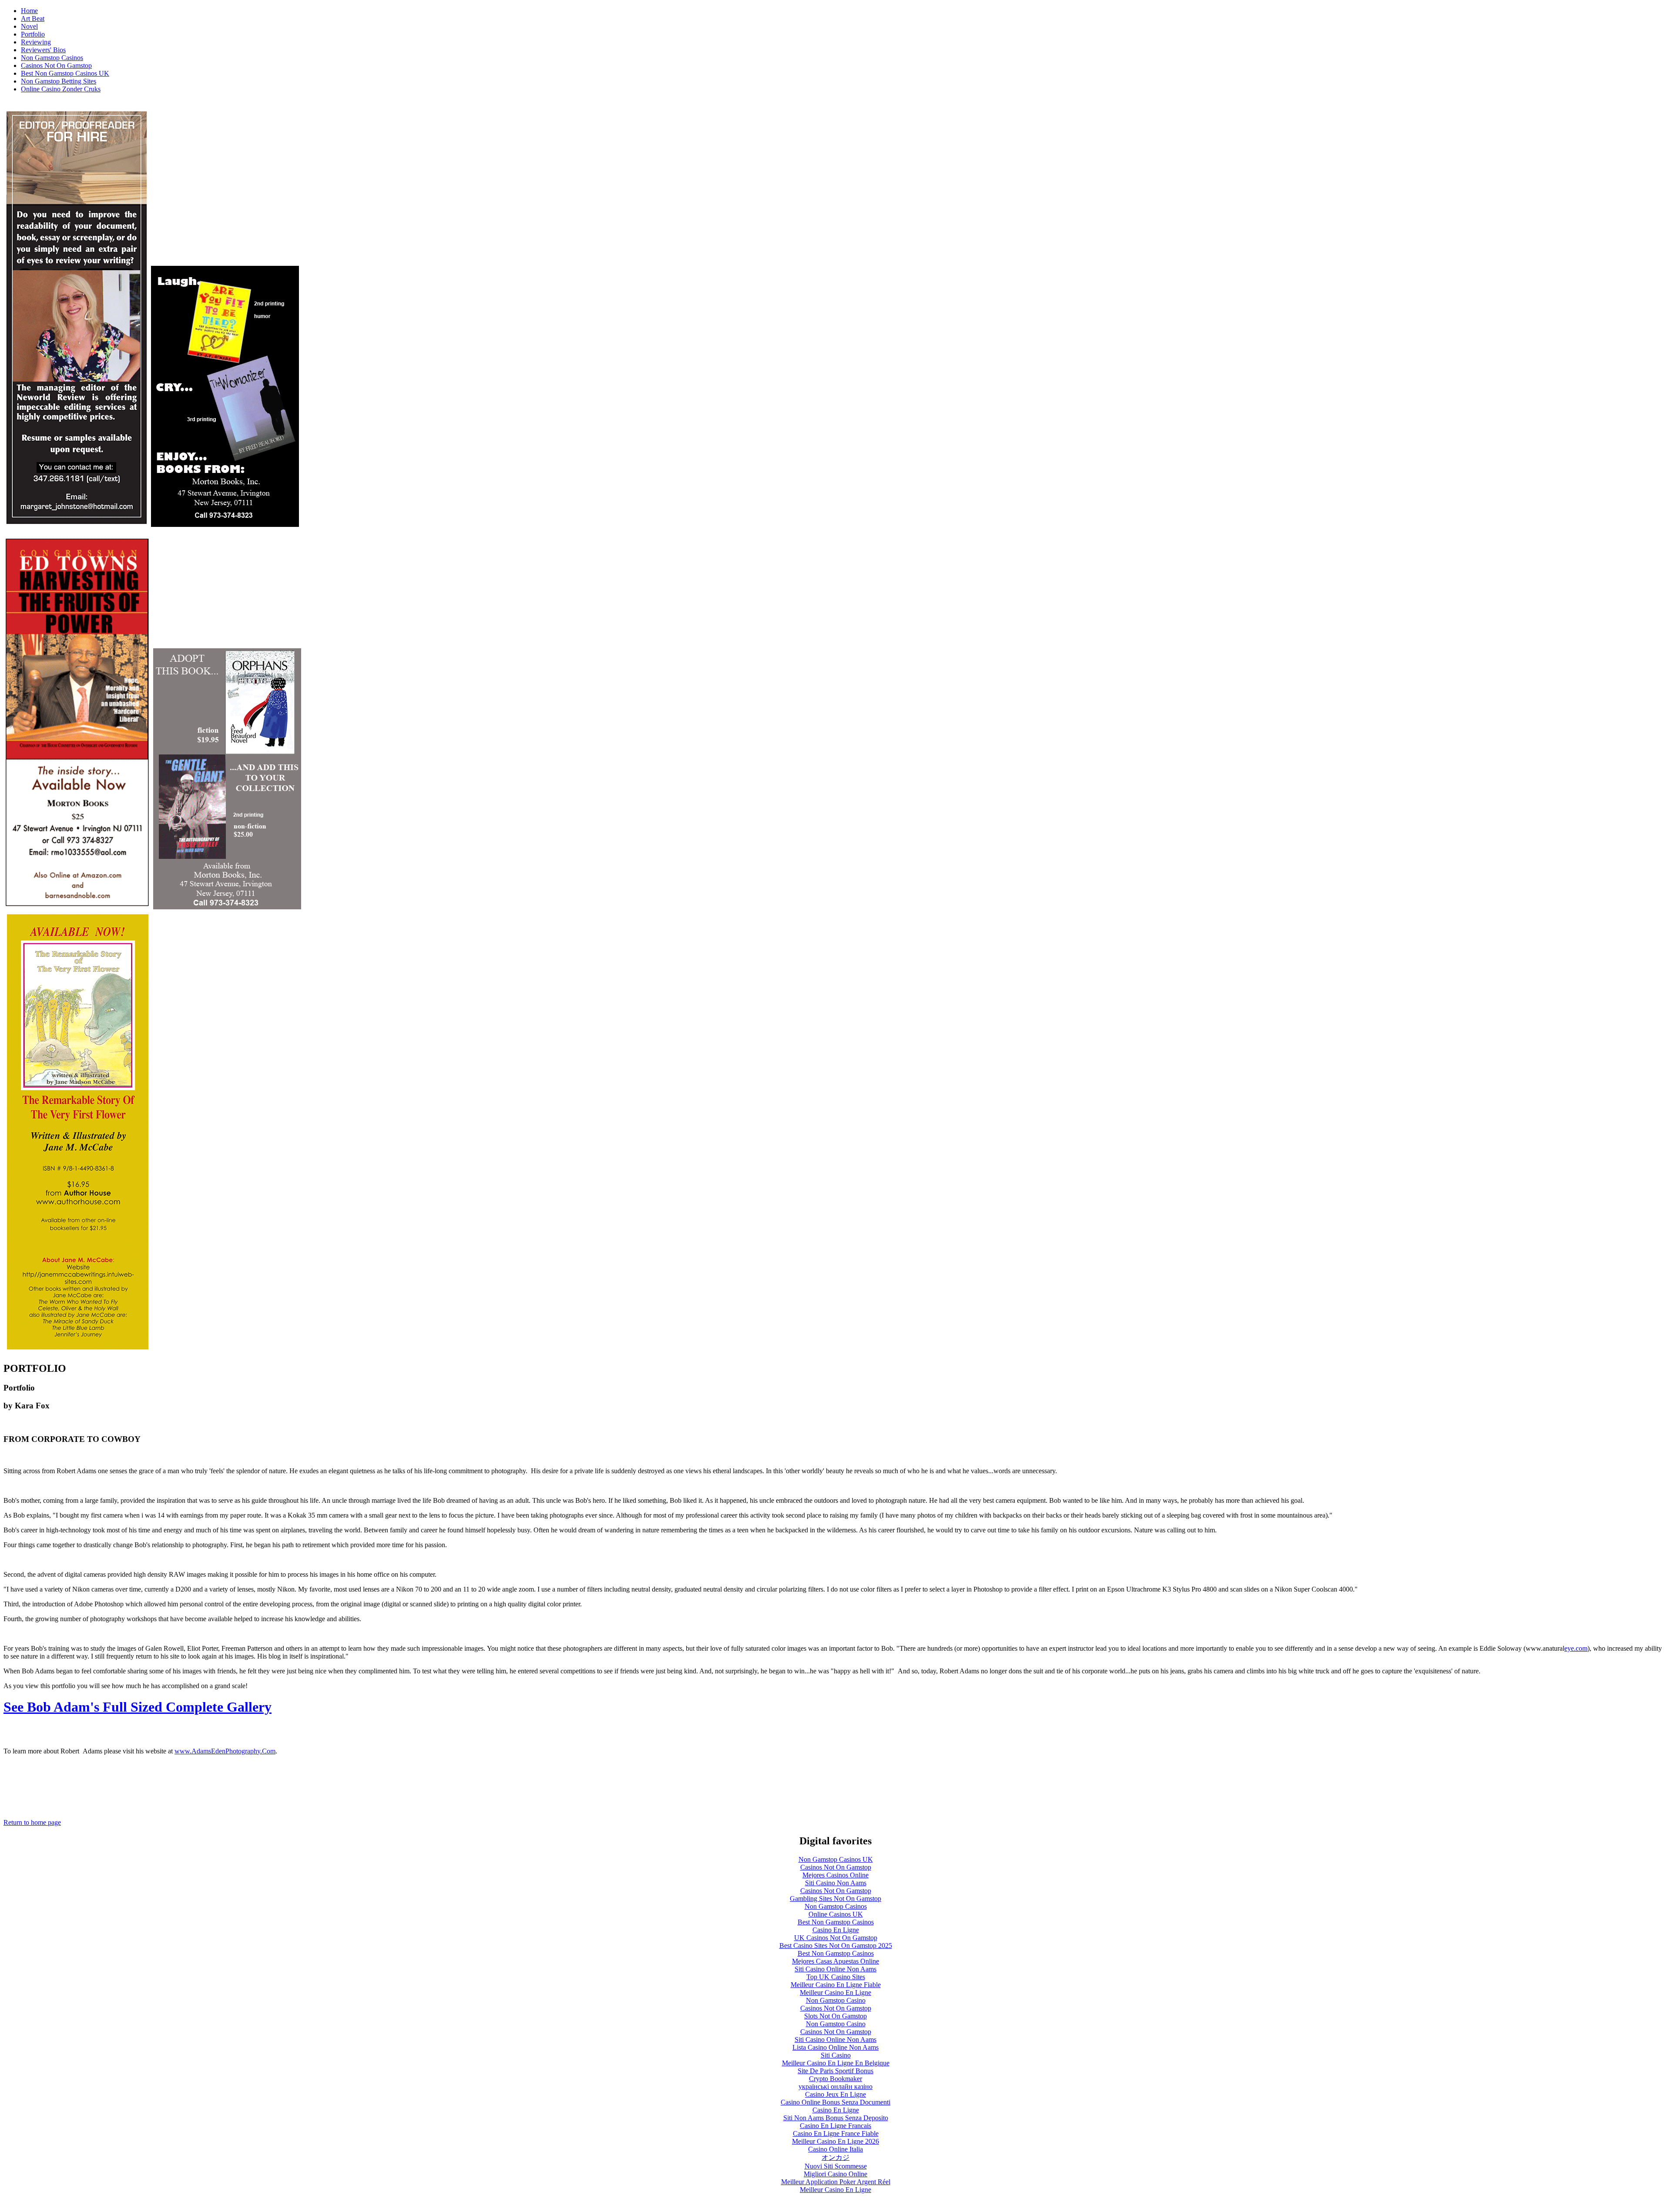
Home (29, 11)
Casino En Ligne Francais (835, 2126)
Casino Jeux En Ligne (835, 2094)
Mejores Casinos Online (835, 1875)
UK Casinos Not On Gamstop (836, 1938)
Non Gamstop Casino (836, 2000)
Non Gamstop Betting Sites (59, 81)
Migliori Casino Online (835, 2174)
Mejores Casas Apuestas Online (835, 1961)
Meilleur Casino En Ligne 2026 (835, 2141)
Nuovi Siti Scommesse (836, 2166)
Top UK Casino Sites (836, 1977)
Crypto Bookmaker (835, 2079)
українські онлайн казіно (835, 2086)
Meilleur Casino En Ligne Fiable (836, 1985)
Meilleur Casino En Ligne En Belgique (836, 2063)
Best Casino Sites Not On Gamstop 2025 (836, 1946)
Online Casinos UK (836, 1914)
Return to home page (32, 1822)
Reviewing (36, 42)
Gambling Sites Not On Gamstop (835, 1899)
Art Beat (33, 18)
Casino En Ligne (836, 1930)
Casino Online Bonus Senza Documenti (835, 2102)
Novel (29, 26)
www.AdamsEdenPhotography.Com (225, 1751)
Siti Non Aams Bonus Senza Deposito (836, 2118)
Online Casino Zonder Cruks (61, 89)
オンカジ (835, 2157)
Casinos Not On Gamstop (56, 65)
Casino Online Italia (835, 2149)
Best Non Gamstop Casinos (836, 1922)
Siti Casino (836, 2055)
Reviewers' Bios (43, 50)
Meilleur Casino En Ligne (835, 1992)
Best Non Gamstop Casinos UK (65, 73)
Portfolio (33, 34)
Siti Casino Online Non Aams (835, 1969)
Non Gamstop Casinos (52, 58)
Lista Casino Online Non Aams (835, 2047)
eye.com (1576, 1648)
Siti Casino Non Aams (836, 1883)
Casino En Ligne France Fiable (836, 2133)
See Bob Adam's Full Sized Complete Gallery (138, 1707)
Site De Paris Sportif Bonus (835, 2071)
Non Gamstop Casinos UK (836, 1859)
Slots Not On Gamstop (835, 2016)
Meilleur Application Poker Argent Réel (836, 2182)
